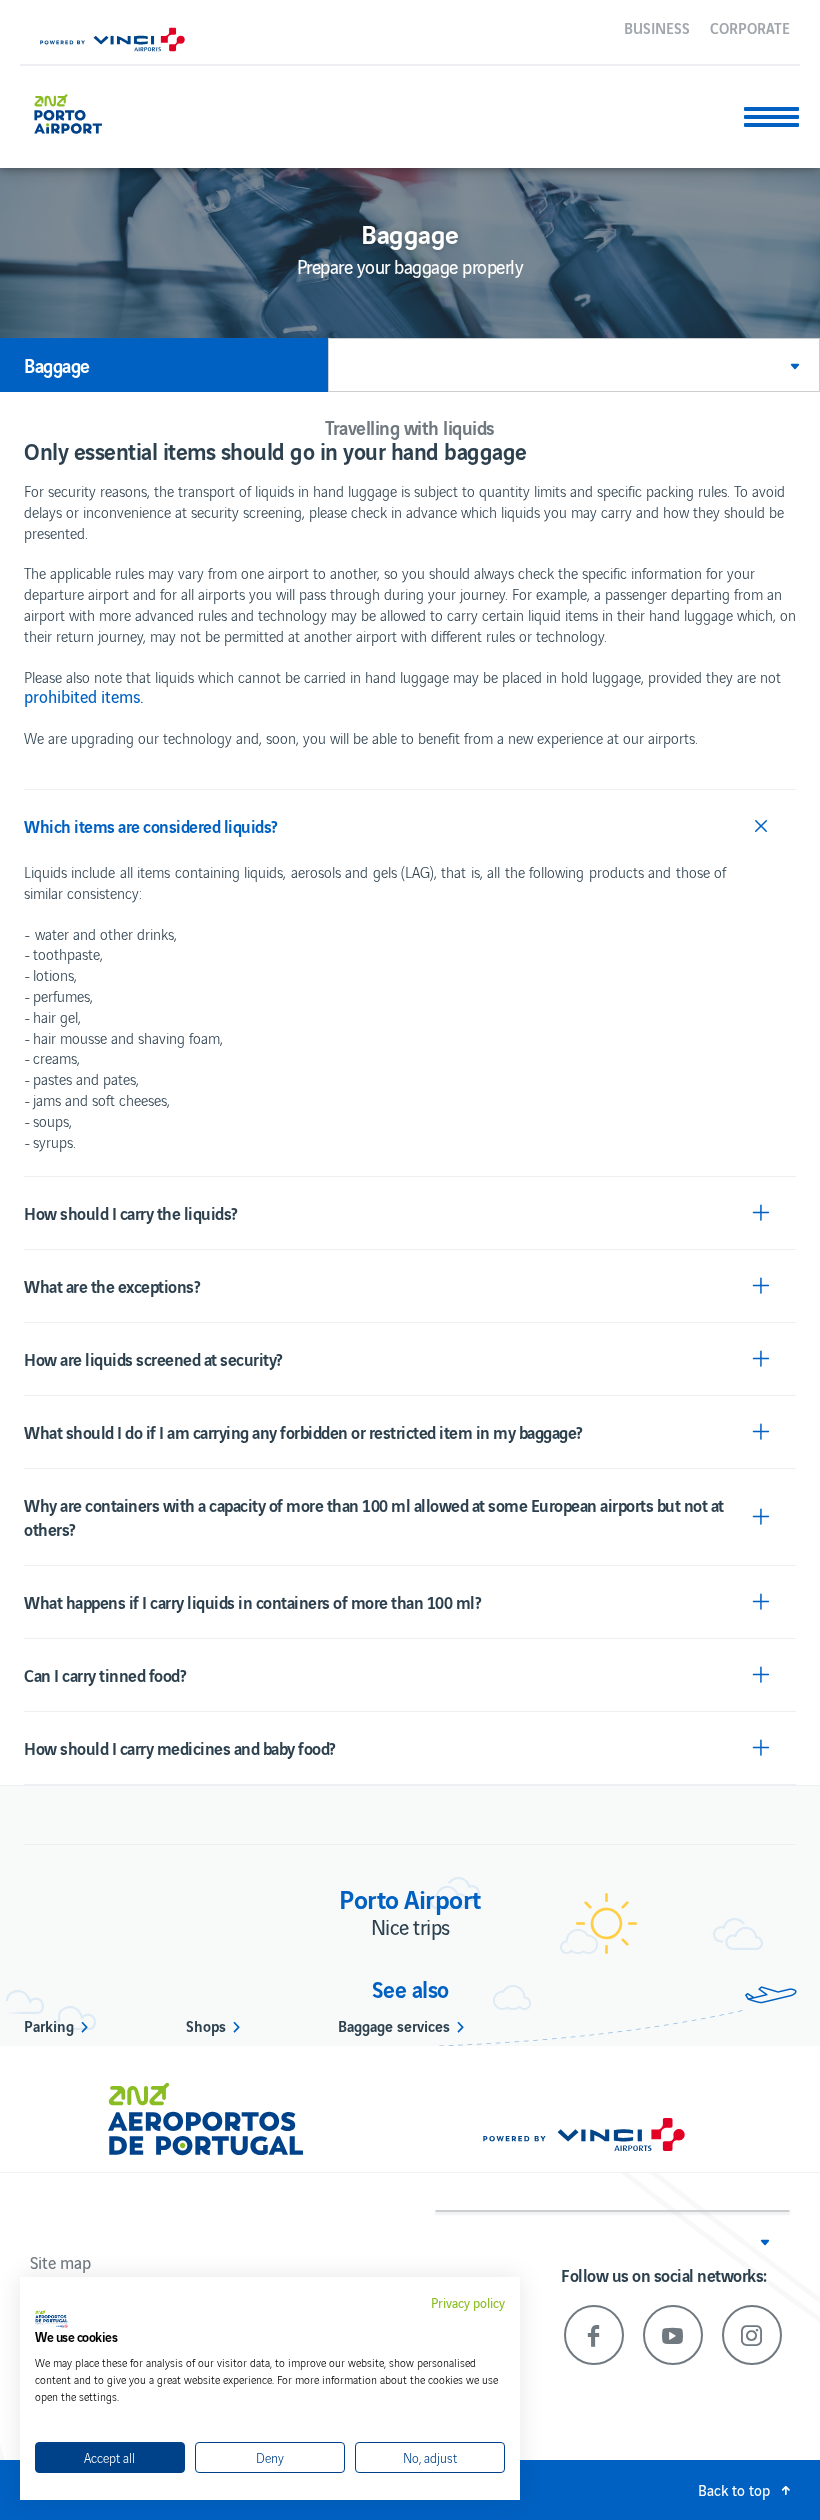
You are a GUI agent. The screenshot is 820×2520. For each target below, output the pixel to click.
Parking (49, 2025)
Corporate (750, 27)
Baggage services (394, 2025)
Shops (206, 2025)
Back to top (734, 2489)
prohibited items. (84, 696)
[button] (574, 365)
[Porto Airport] (83, 111)
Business (657, 27)
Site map (60, 2262)
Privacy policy (468, 2303)
